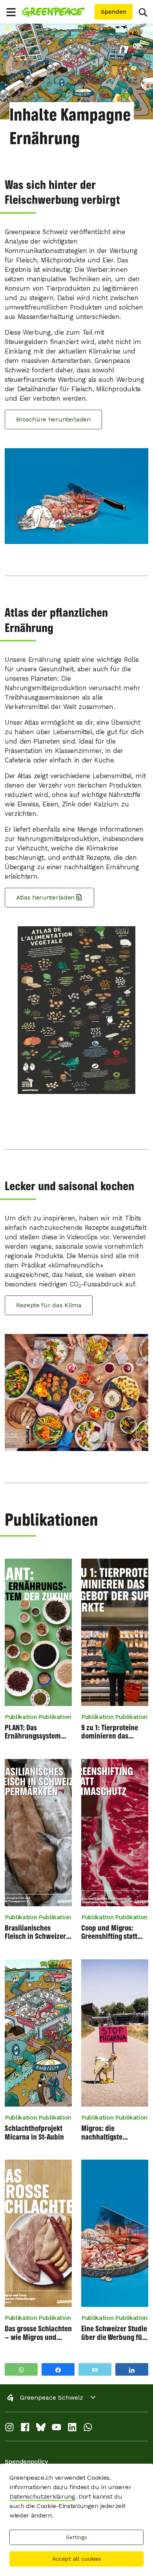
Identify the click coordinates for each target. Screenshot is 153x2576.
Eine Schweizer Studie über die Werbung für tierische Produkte (114, 2333)
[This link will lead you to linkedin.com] (72, 2429)
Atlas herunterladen (45, 897)
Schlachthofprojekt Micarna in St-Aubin (34, 2132)
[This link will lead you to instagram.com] (9, 2429)
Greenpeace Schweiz (52, 2397)
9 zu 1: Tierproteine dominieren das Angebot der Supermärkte (110, 1732)
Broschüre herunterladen (53, 419)
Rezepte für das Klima (49, 1305)
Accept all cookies (77, 2559)
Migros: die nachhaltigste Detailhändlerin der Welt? (110, 2132)
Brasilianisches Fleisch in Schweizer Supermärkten (35, 1932)
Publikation (21, 1717)
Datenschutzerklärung (42, 2496)
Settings (76, 2537)
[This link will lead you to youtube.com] (56, 2429)
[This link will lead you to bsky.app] (41, 2429)
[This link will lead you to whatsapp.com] (88, 2429)
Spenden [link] (114, 12)
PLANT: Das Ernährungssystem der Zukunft (33, 1732)
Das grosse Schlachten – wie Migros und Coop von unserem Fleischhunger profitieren (38, 2333)
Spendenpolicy (26, 2461)
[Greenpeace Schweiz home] (57, 12)
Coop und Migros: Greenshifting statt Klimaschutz (109, 1932)
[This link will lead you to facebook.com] (25, 2429)
